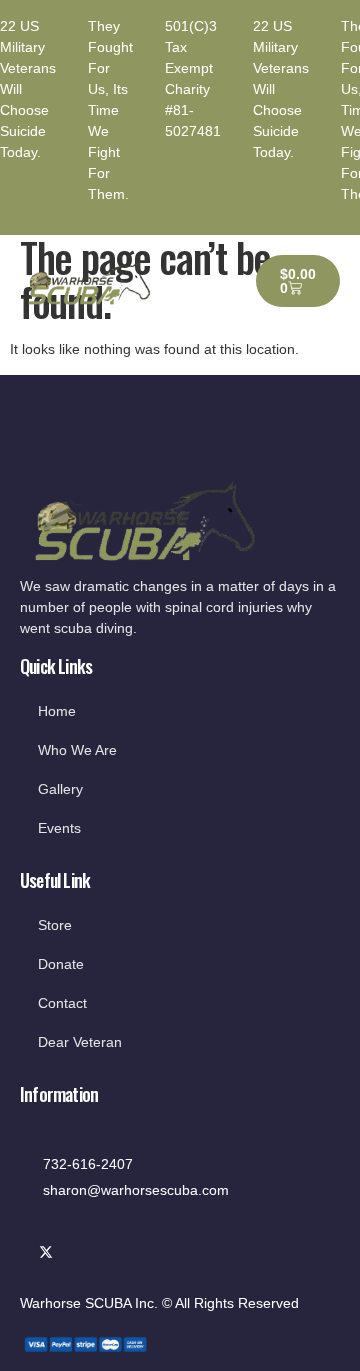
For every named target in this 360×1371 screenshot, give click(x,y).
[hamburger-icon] (209, 281)
